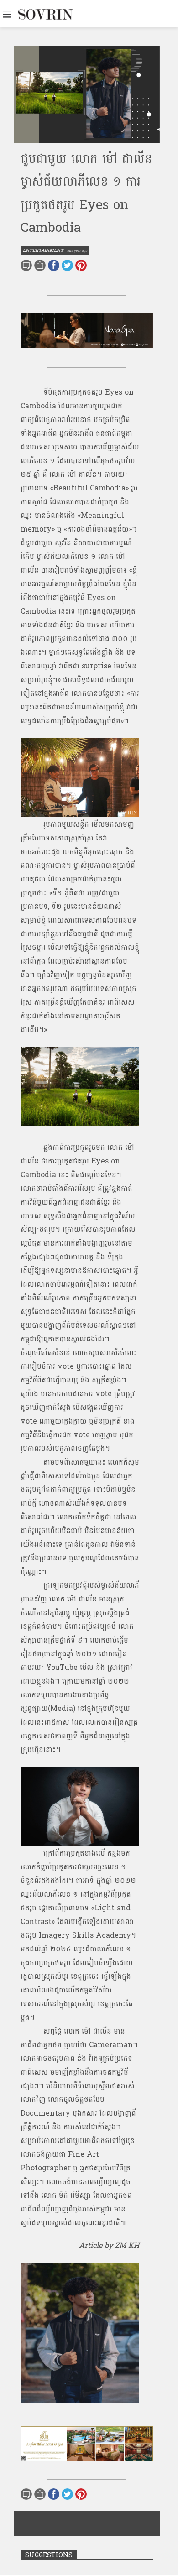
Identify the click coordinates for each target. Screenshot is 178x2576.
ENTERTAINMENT (43, 250)
